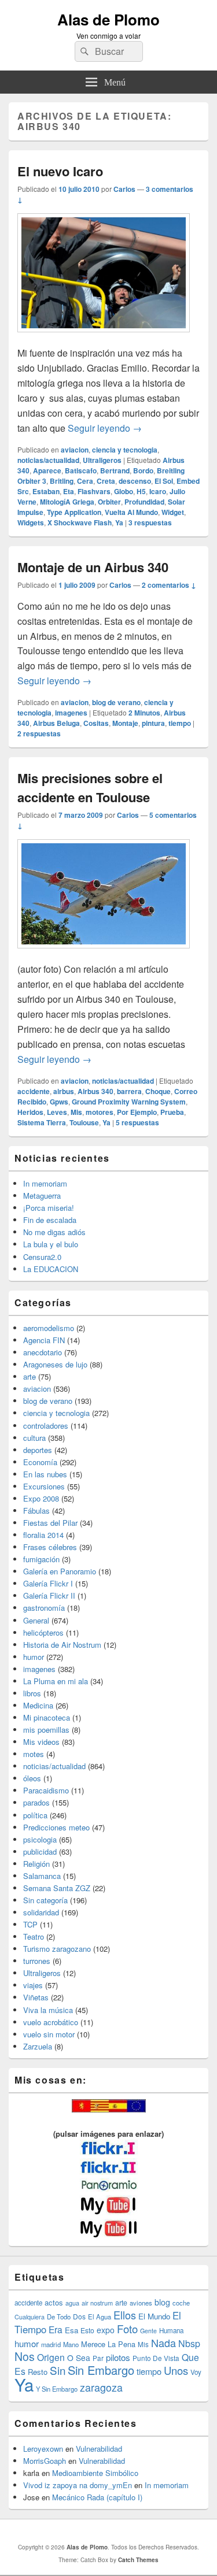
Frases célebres (50, 1547)
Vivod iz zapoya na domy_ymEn (78, 2485)
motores (100, 1112)
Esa (71, 2330)
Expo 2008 (41, 1498)
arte (30, 1376)
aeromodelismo (49, 1328)
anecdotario (43, 1352)
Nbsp (189, 2343)
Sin (58, 2370)
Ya (119, 522)
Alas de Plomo (108, 19)
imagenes (71, 713)
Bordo (143, 470)
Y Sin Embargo (57, 2389)
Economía (40, 1462)
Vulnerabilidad (99, 2449)
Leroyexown (43, 2449)
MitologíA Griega (67, 502)
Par (98, 2358)
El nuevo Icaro (60, 171)
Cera (85, 481)
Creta (106, 481)
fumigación (41, 1559)
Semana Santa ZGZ (57, 1888)
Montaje (125, 723)
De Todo (59, 2316)
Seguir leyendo (105, 428)
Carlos (124, 189)
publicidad (40, 1852)
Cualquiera (30, 2316)
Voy (196, 2372)
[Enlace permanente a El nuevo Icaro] (104, 338)
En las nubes (45, 1474)
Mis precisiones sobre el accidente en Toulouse (90, 787)
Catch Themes (138, 2560)
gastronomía (44, 1608)
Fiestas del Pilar (50, 1523)
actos (54, 2302)
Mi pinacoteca (47, 1717)
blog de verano (116, 702)
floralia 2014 (43, 1535)
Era (56, 2329)
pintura (153, 723)
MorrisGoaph (45, 2461)
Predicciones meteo (56, 1827)
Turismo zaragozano (57, 1949)
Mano (71, 2344)
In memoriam (45, 1183)
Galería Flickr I (48, 1583)
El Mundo (154, 2316)
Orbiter (109, 502)
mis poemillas (46, 1730)
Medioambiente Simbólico (95, 2473)
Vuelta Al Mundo (131, 512)
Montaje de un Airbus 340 (93, 567)
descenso (135, 481)
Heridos (30, 1112)
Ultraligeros (102, 460)
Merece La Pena (108, 2344)
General (36, 1620)
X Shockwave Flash (80, 522)
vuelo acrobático (51, 2022)
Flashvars (94, 491)
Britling (62, 481)
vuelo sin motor (49, 2034)
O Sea (79, 2358)
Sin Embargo (101, 2370)
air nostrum (97, 2303)
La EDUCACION (51, 1269)
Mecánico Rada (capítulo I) (97, 2497)
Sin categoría (45, 1900)
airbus (64, 1091)
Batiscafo (81, 470)
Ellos (125, 2315)
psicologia (40, 1839)
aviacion (75, 450)
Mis (76, 1112)
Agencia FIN (44, 1340)
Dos (79, 2316)
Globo (124, 491)
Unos (176, 2370)
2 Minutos (144, 713)
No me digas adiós (54, 1232)
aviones (141, 2303)
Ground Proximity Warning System (129, 1102)
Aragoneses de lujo (55, 1364)
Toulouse (84, 1122)
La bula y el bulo (51, 1244)
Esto (87, 2330)
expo (106, 2330)
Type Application (74, 512)
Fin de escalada (50, 1220)
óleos (32, 1778)
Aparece (47, 470)
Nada (163, 2343)
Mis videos (41, 1742)
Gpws (59, 1102)
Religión (36, 1864)
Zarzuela (38, 2046)
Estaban (46, 491)
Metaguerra (42, 1196)
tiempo (180, 723)
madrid (51, 2344)
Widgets (31, 522)
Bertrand (115, 470)
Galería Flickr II (49, 1595)
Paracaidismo (46, 1790)
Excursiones (44, 1486)
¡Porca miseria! (49, 1208)
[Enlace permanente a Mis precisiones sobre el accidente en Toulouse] (104, 954)
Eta (69, 491)
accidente (34, 1091)
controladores (46, 1426)
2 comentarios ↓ (169, 585)
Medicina (38, 1705)
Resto (38, 2372)
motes (34, 1754)
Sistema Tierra (42, 1122)
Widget (173, 512)
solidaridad (41, 1912)
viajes (33, 1985)
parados (36, 1802)
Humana (171, 2330)
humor (34, 1657)
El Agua (100, 2316)
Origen (51, 2357)
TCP (30, 1924)
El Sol (164, 481)
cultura (34, 1438)
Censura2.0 (42, 1257)
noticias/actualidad (48, 460)
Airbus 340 (95, 1091)
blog (162, 2302)
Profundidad (144, 502)
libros (32, 1693)
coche (181, 2303)
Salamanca (42, 1876)
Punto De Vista (156, 2358)
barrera (129, 1091)
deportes (38, 1450)
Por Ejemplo (137, 1112)
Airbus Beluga (56, 723)
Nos (25, 2356)
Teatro (34, 1936)
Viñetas (36, 1997)
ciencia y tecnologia (125, 450)
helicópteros (43, 1632)
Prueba (172, 1112)
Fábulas (36, 1511)
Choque (158, 1091)
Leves (57, 1112)
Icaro (158, 491)
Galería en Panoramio (60, 1571)
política (35, 1815)
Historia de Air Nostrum (62, 1645)
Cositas (96, 723)
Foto (127, 2329)
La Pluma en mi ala (56, 1681)
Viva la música (48, 2010)
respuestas (150, 522)
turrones (37, 1961)
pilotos (118, 2357)
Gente (148, 2331)
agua (72, 2303)
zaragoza (101, 2387)
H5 (141, 491)
